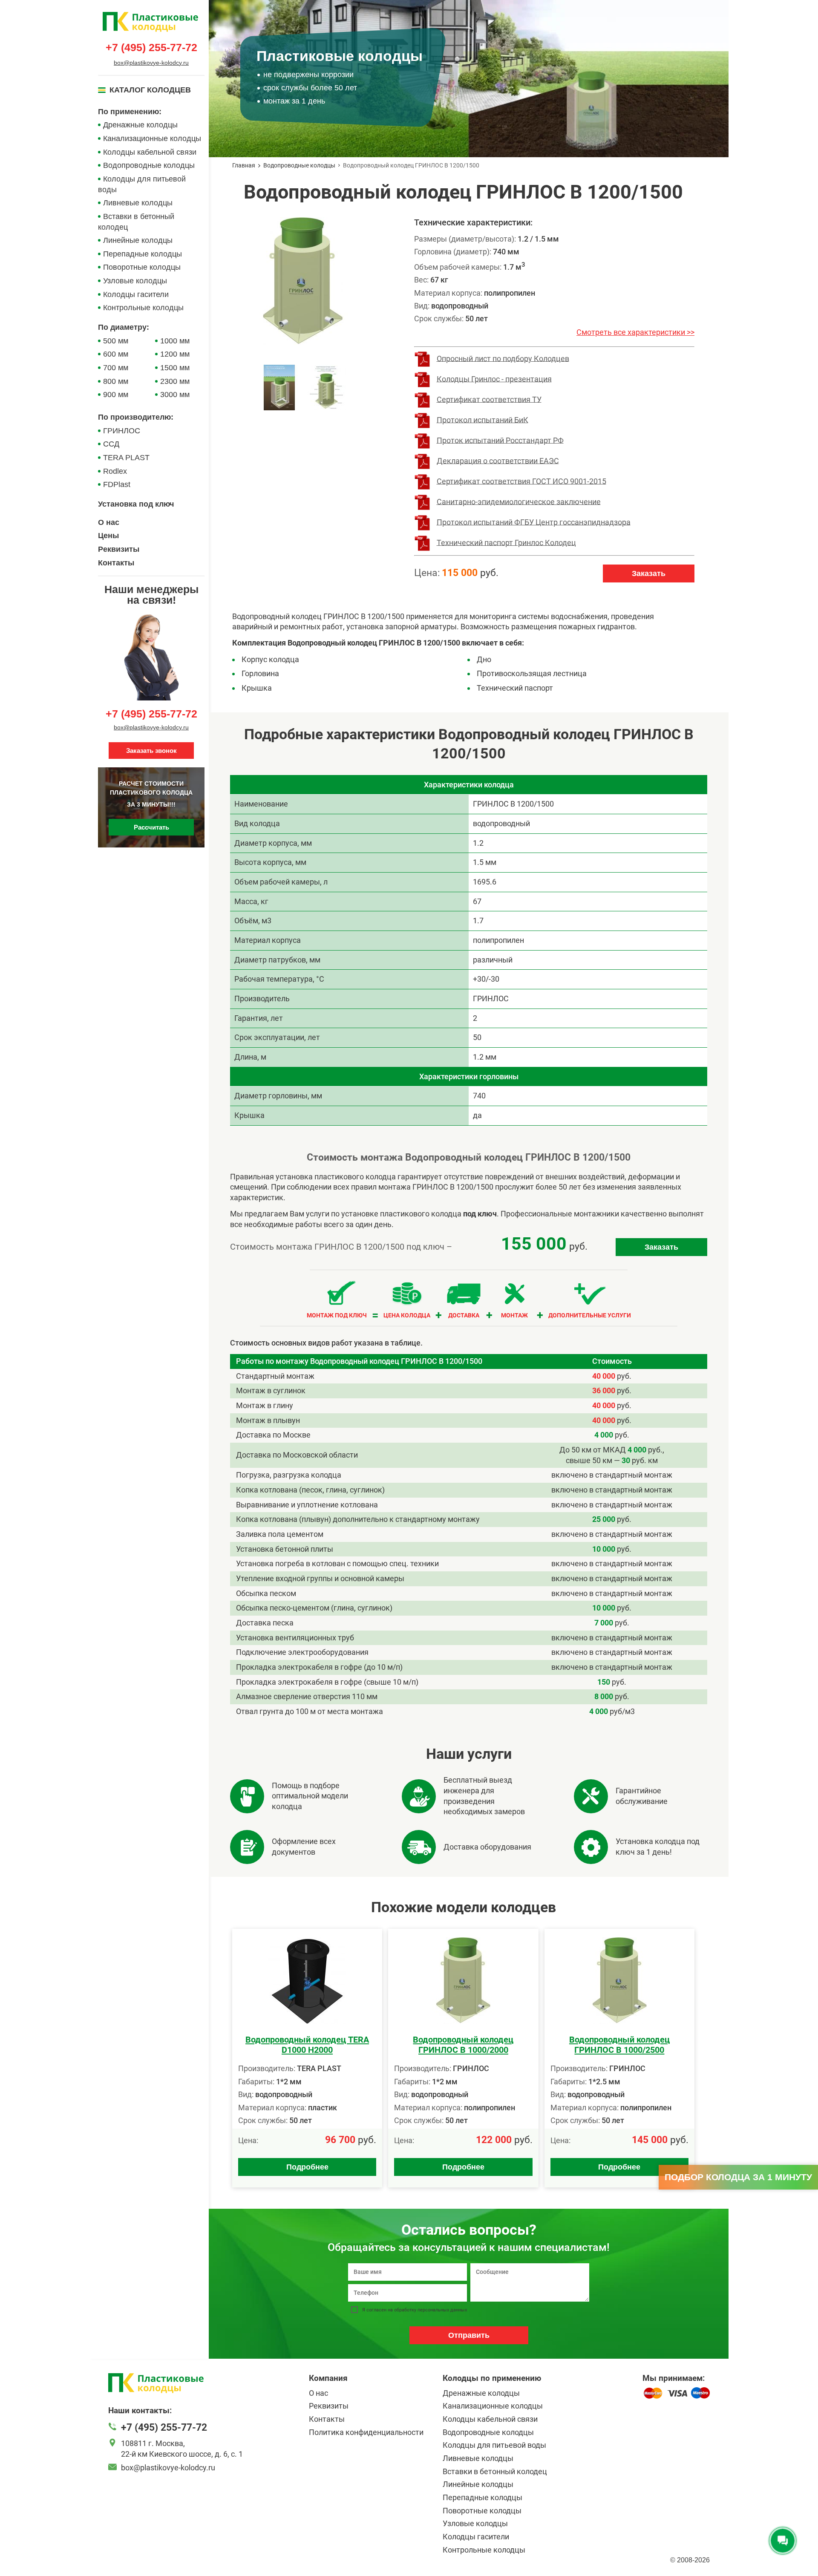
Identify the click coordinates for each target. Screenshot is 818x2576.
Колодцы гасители (136, 294)
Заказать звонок (151, 751)
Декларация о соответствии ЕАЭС (498, 460)
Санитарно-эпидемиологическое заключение (519, 501)
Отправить (469, 2335)
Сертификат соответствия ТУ (489, 399)
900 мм (116, 395)
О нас (109, 522)
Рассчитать (151, 828)
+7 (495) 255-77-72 (151, 48)
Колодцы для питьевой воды (142, 184)
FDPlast (117, 484)
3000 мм (175, 395)
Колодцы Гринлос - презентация (494, 379)
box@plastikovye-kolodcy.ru (151, 63)
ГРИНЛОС (122, 431)
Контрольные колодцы (143, 308)
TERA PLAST (126, 458)
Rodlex (115, 471)
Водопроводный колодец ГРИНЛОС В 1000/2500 (619, 2045)
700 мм (116, 368)
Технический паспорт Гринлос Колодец (506, 542)
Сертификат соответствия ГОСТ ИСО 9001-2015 (521, 481)
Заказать (649, 573)
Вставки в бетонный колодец (136, 222)
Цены (108, 536)
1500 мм (175, 368)
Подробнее (307, 2167)
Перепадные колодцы (143, 254)
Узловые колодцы (135, 281)
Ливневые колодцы (138, 203)
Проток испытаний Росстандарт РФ (500, 440)
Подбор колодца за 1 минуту (738, 2177)
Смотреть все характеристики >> (635, 332)
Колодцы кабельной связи (150, 152)
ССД (111, 444)
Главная (244, 165)
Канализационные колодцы (152, 138)
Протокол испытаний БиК (482, 419)
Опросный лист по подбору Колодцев (503, 358)
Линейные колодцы (138, 240)
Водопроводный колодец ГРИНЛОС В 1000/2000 (463, 2045)
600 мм (116, 354)
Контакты (116, 563)
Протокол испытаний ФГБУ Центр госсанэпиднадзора (534, 522)
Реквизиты (119, 549)
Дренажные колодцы (140, 125)
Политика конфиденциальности (366, 2432)
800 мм (116, 381)
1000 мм (175, 341)
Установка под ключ (136, 504)
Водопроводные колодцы (149, 165)
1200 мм (175, 354)
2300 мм (175, 381)
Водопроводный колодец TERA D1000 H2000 (307, 2045)
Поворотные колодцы (142, 267)
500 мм (116, 341)
